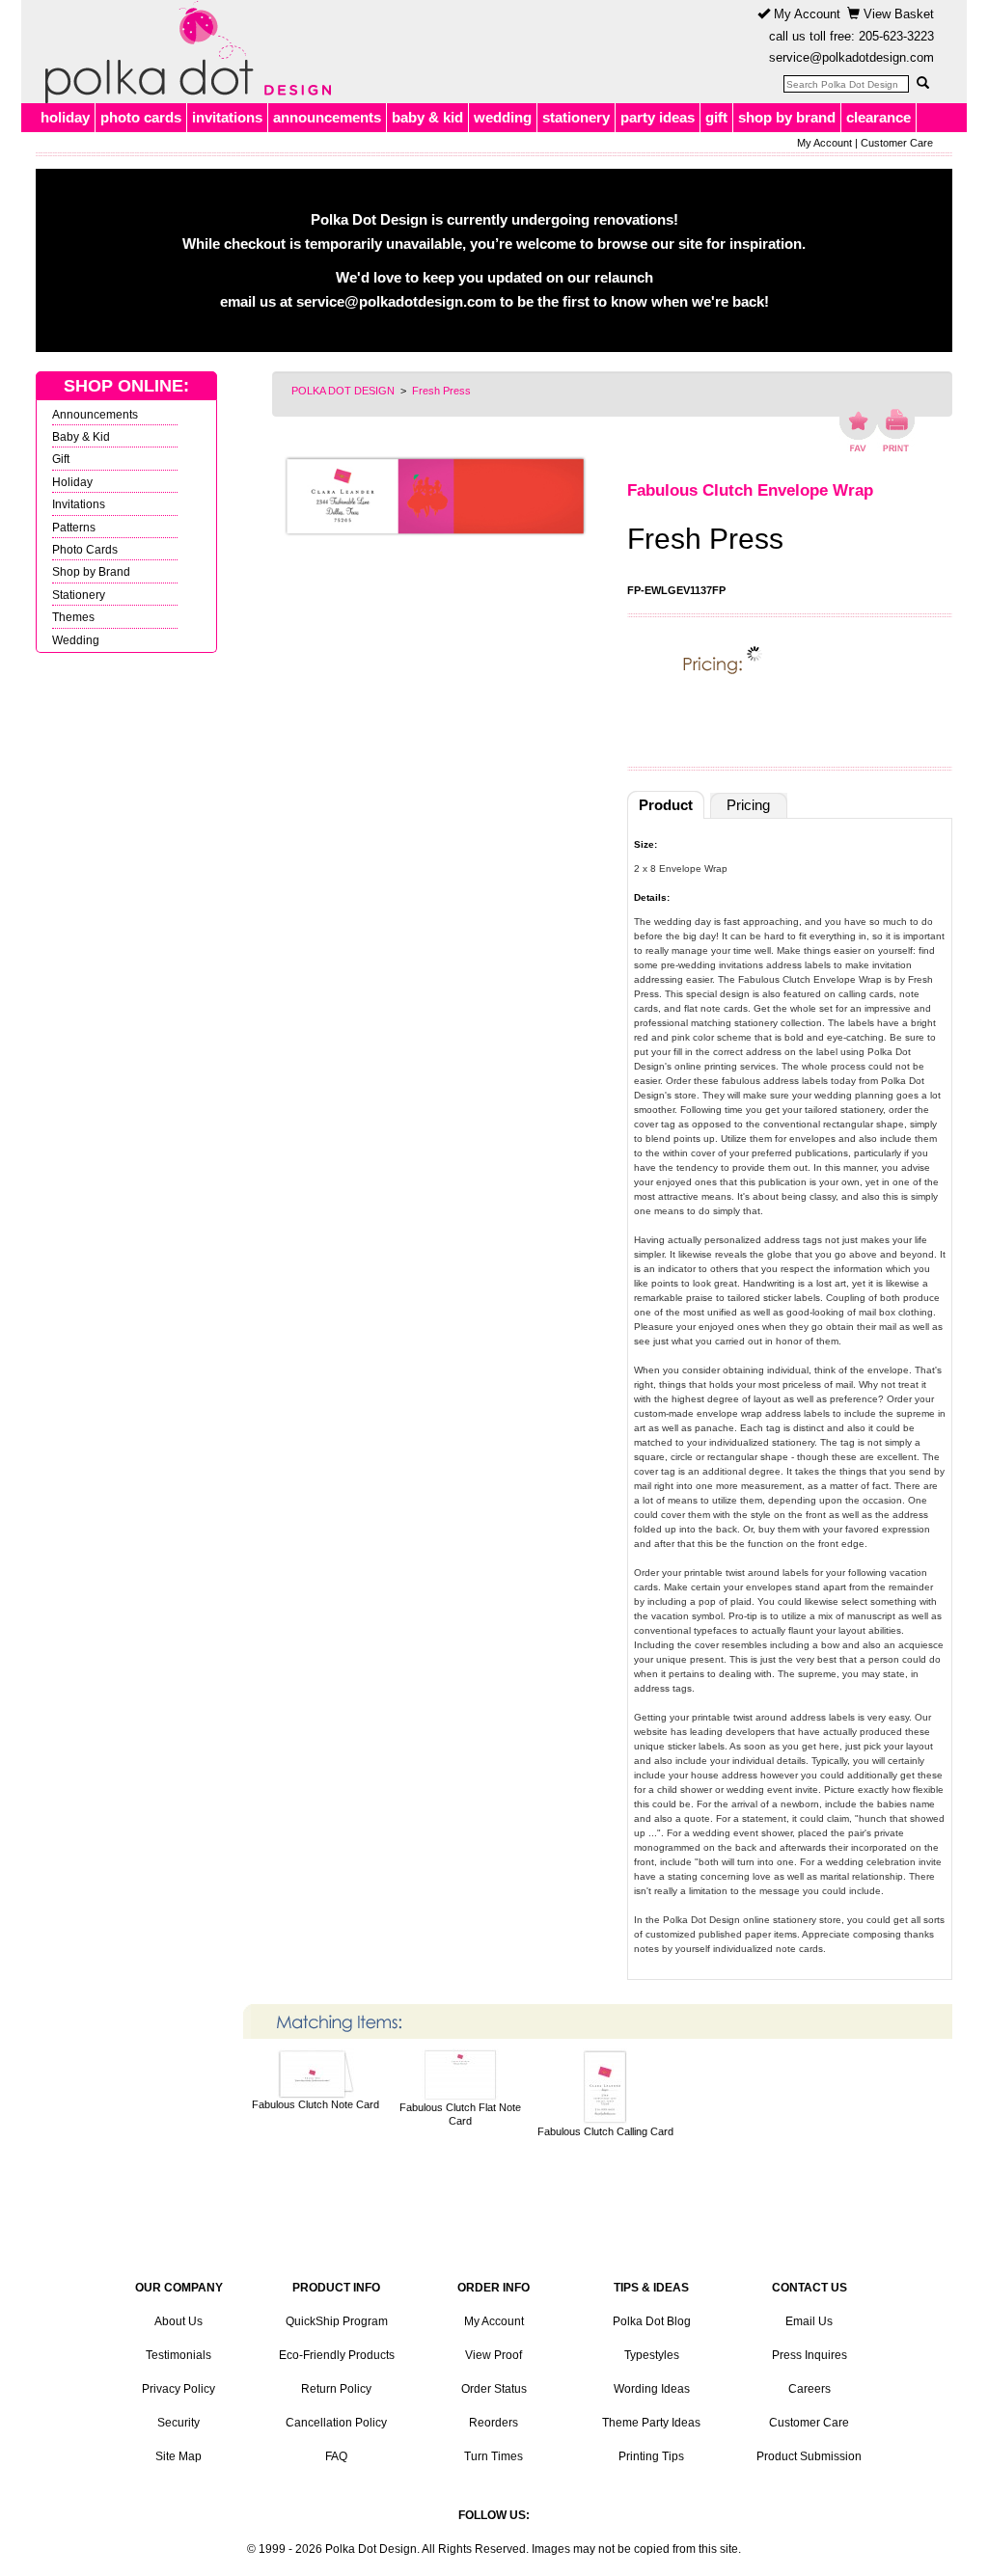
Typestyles (652, 2355)
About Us (178, 2321)
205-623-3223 (896, 36)
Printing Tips (651, 2456)
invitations (227, 117)
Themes (73, 617)
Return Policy (336, 2389)
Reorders (494, 2423)
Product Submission (809, 2456)
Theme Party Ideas (651, 2423)
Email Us (809, 2321)
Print (896, 430)
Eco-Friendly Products (337, 2355)
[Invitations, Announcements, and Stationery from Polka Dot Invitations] (183, 52)
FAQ (336, 2456)
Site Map (178, 2456)
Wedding (76, 640)
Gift (61, 459)
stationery (576, 117)
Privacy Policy (178, 2389)
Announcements (95, 414)
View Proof (494, 2355)
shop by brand (787, 117)
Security (178, 2423)
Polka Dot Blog (652, 2321)
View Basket (897, 14)
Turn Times (494, 2456)
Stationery (79, 595)
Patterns (74, 527)
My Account (805, 14)
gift (716, 117)
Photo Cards (85, 549)
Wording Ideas (652, 2389)
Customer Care (897, 143)
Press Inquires (810, 2355)
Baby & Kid (81, 436)
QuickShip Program (337, 2321)
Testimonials (178, 2355)
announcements (327, 117)
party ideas (658, 117)
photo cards (141, 117)
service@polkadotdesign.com (851, 57)
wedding (503, 117)
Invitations (79, 504)
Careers (810, 2389)
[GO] (922, 83)
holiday (65, 117)
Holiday (72, 482)
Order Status (494, 2389)
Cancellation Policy (336, 2423)
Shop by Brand (91, 571)
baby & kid (427, 117)
